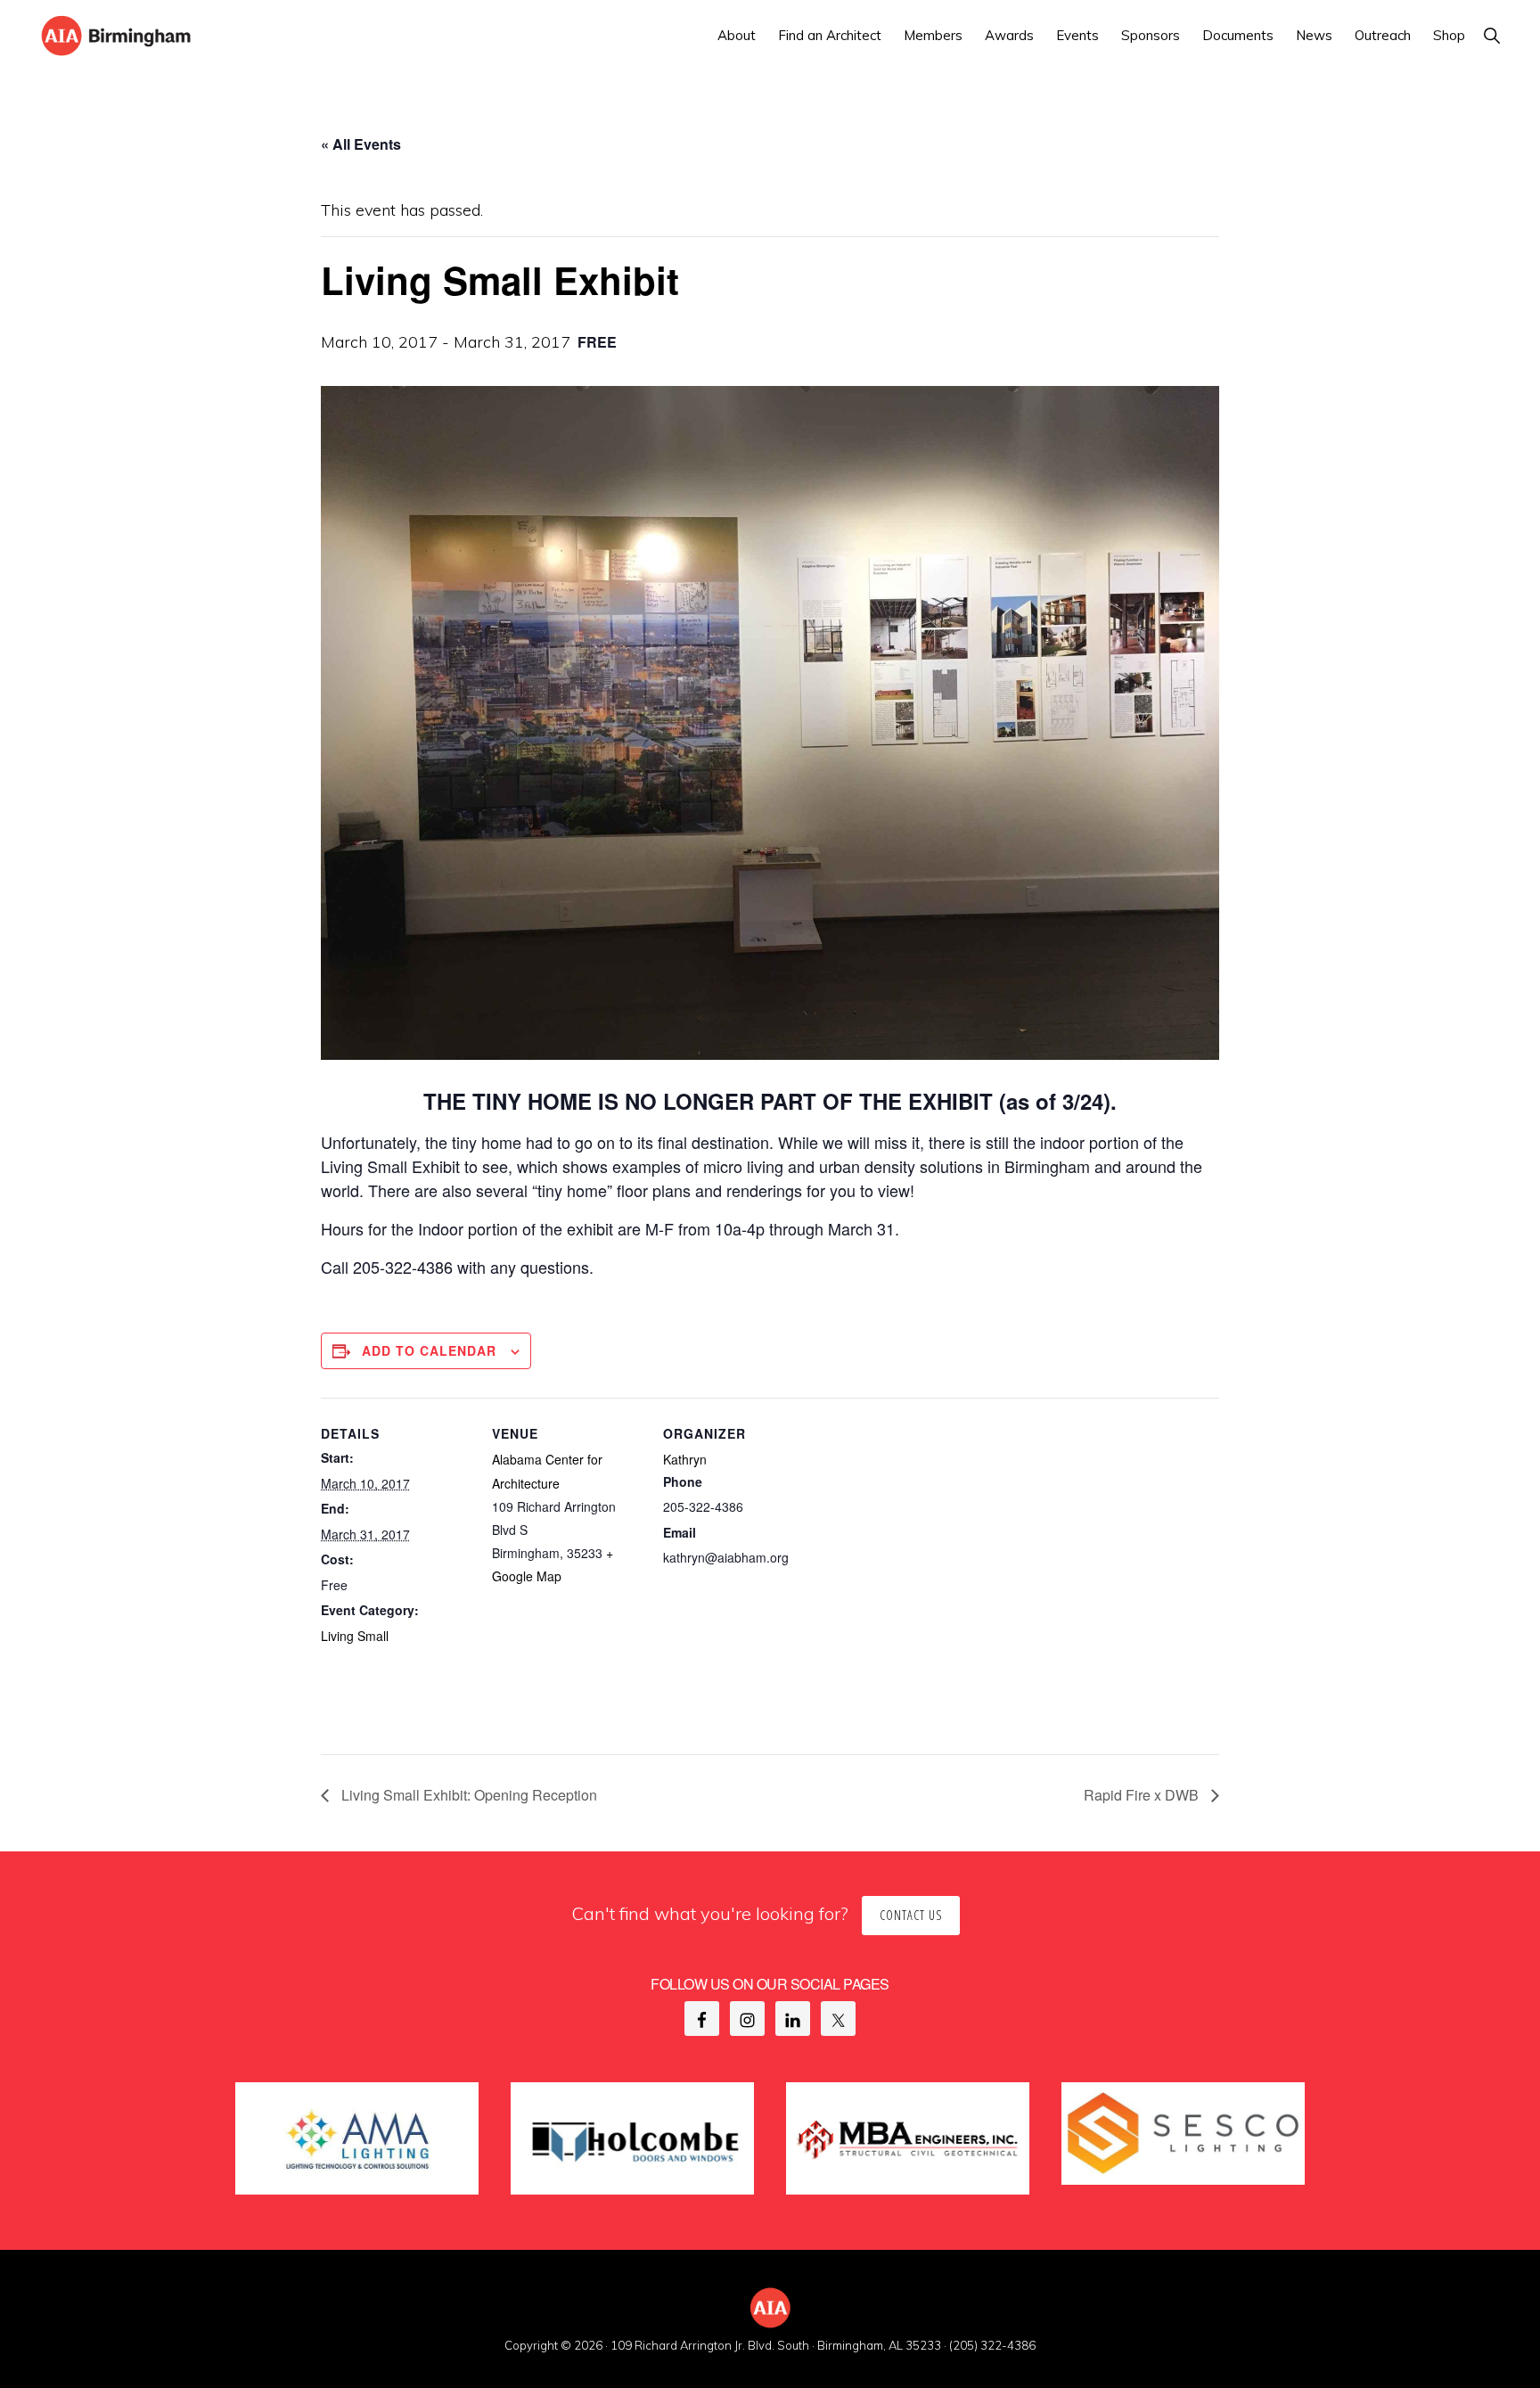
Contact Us (911, 1915)
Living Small (355, 1636)
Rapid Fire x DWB (1143, 1795)
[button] (1491, 35)
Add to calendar (429, 1350)
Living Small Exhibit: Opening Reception (467, 1795)
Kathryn (685, 1459)
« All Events (361, 144)
